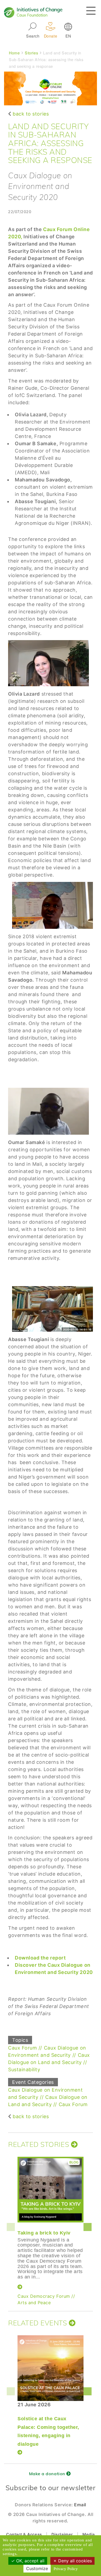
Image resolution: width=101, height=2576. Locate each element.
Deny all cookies (74, 2561)
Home (14, 53)
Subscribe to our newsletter (51, 2488)
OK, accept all (30, 2561)
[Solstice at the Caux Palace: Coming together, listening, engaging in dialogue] (50, 2368)
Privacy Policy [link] (66, 2569)
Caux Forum (22, 2048)
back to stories (31, 114)
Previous (12, 2227)
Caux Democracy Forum (44, 2296)
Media (89, 2534)
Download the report (40, 1958)
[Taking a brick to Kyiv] (50, 2190)
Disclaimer (62, 2534)
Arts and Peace (34, 2303)
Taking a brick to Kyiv (44, 2233)
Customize (37, 2568)
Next (89, 2227)
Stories (31, 53)
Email (80, 2505)
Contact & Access (24, 2534)
